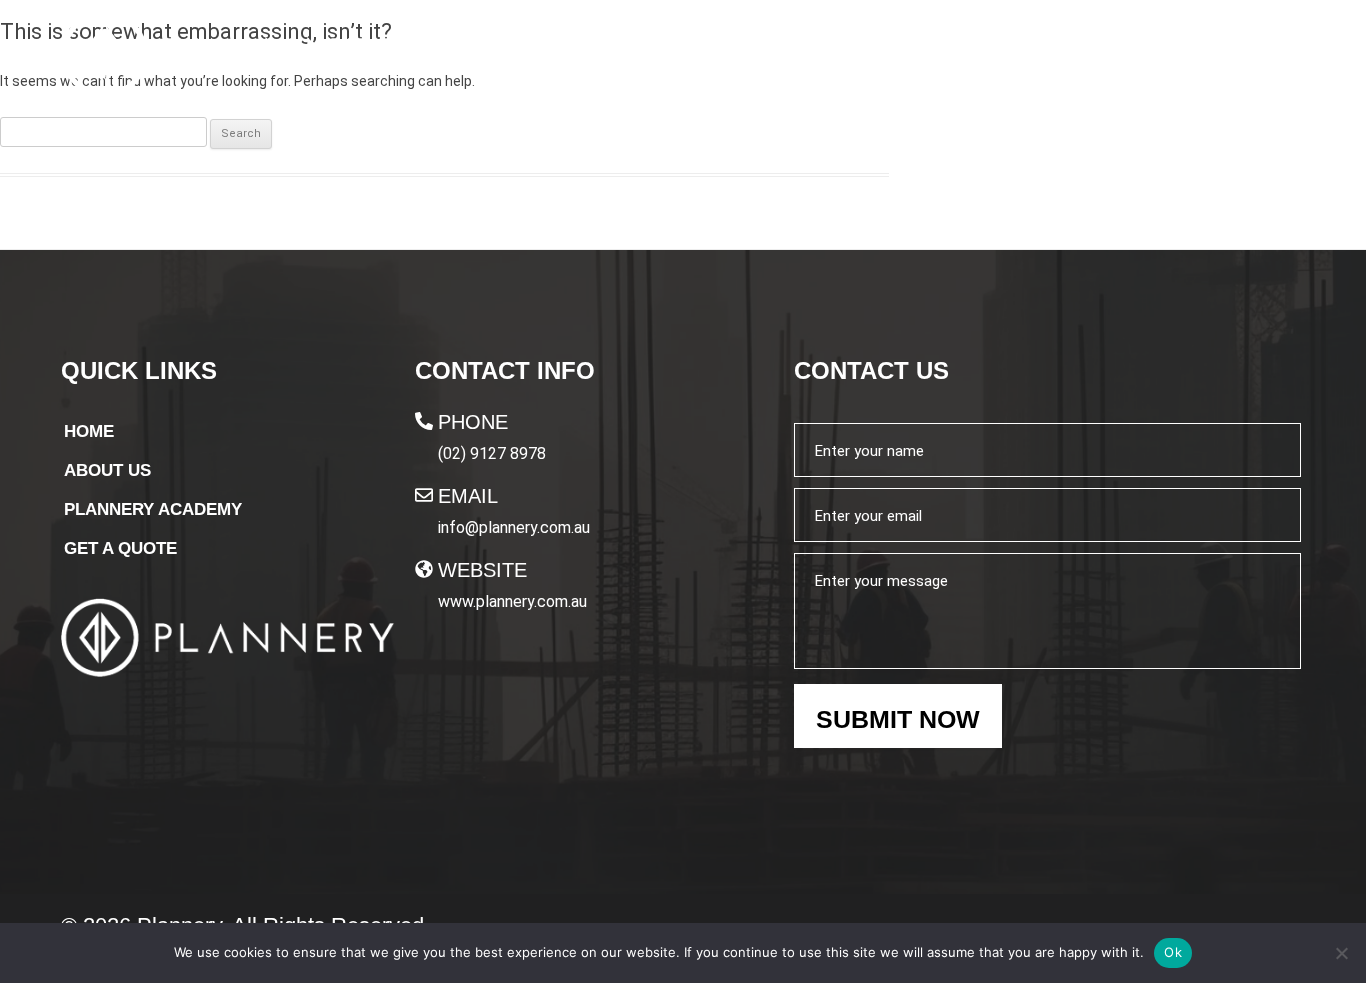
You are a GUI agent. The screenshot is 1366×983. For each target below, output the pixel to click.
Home (573, 57)
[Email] (424, 495)
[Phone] (424, 421)
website (482, 570)
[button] (1019, 57)
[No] (1341, 953)
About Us (677, 57)
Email (468, 496)
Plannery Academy (1009, 57)
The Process (818, 57)
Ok (1173, 952)
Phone (473, 422)
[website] (424, 569)
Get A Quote (1223, 58)
